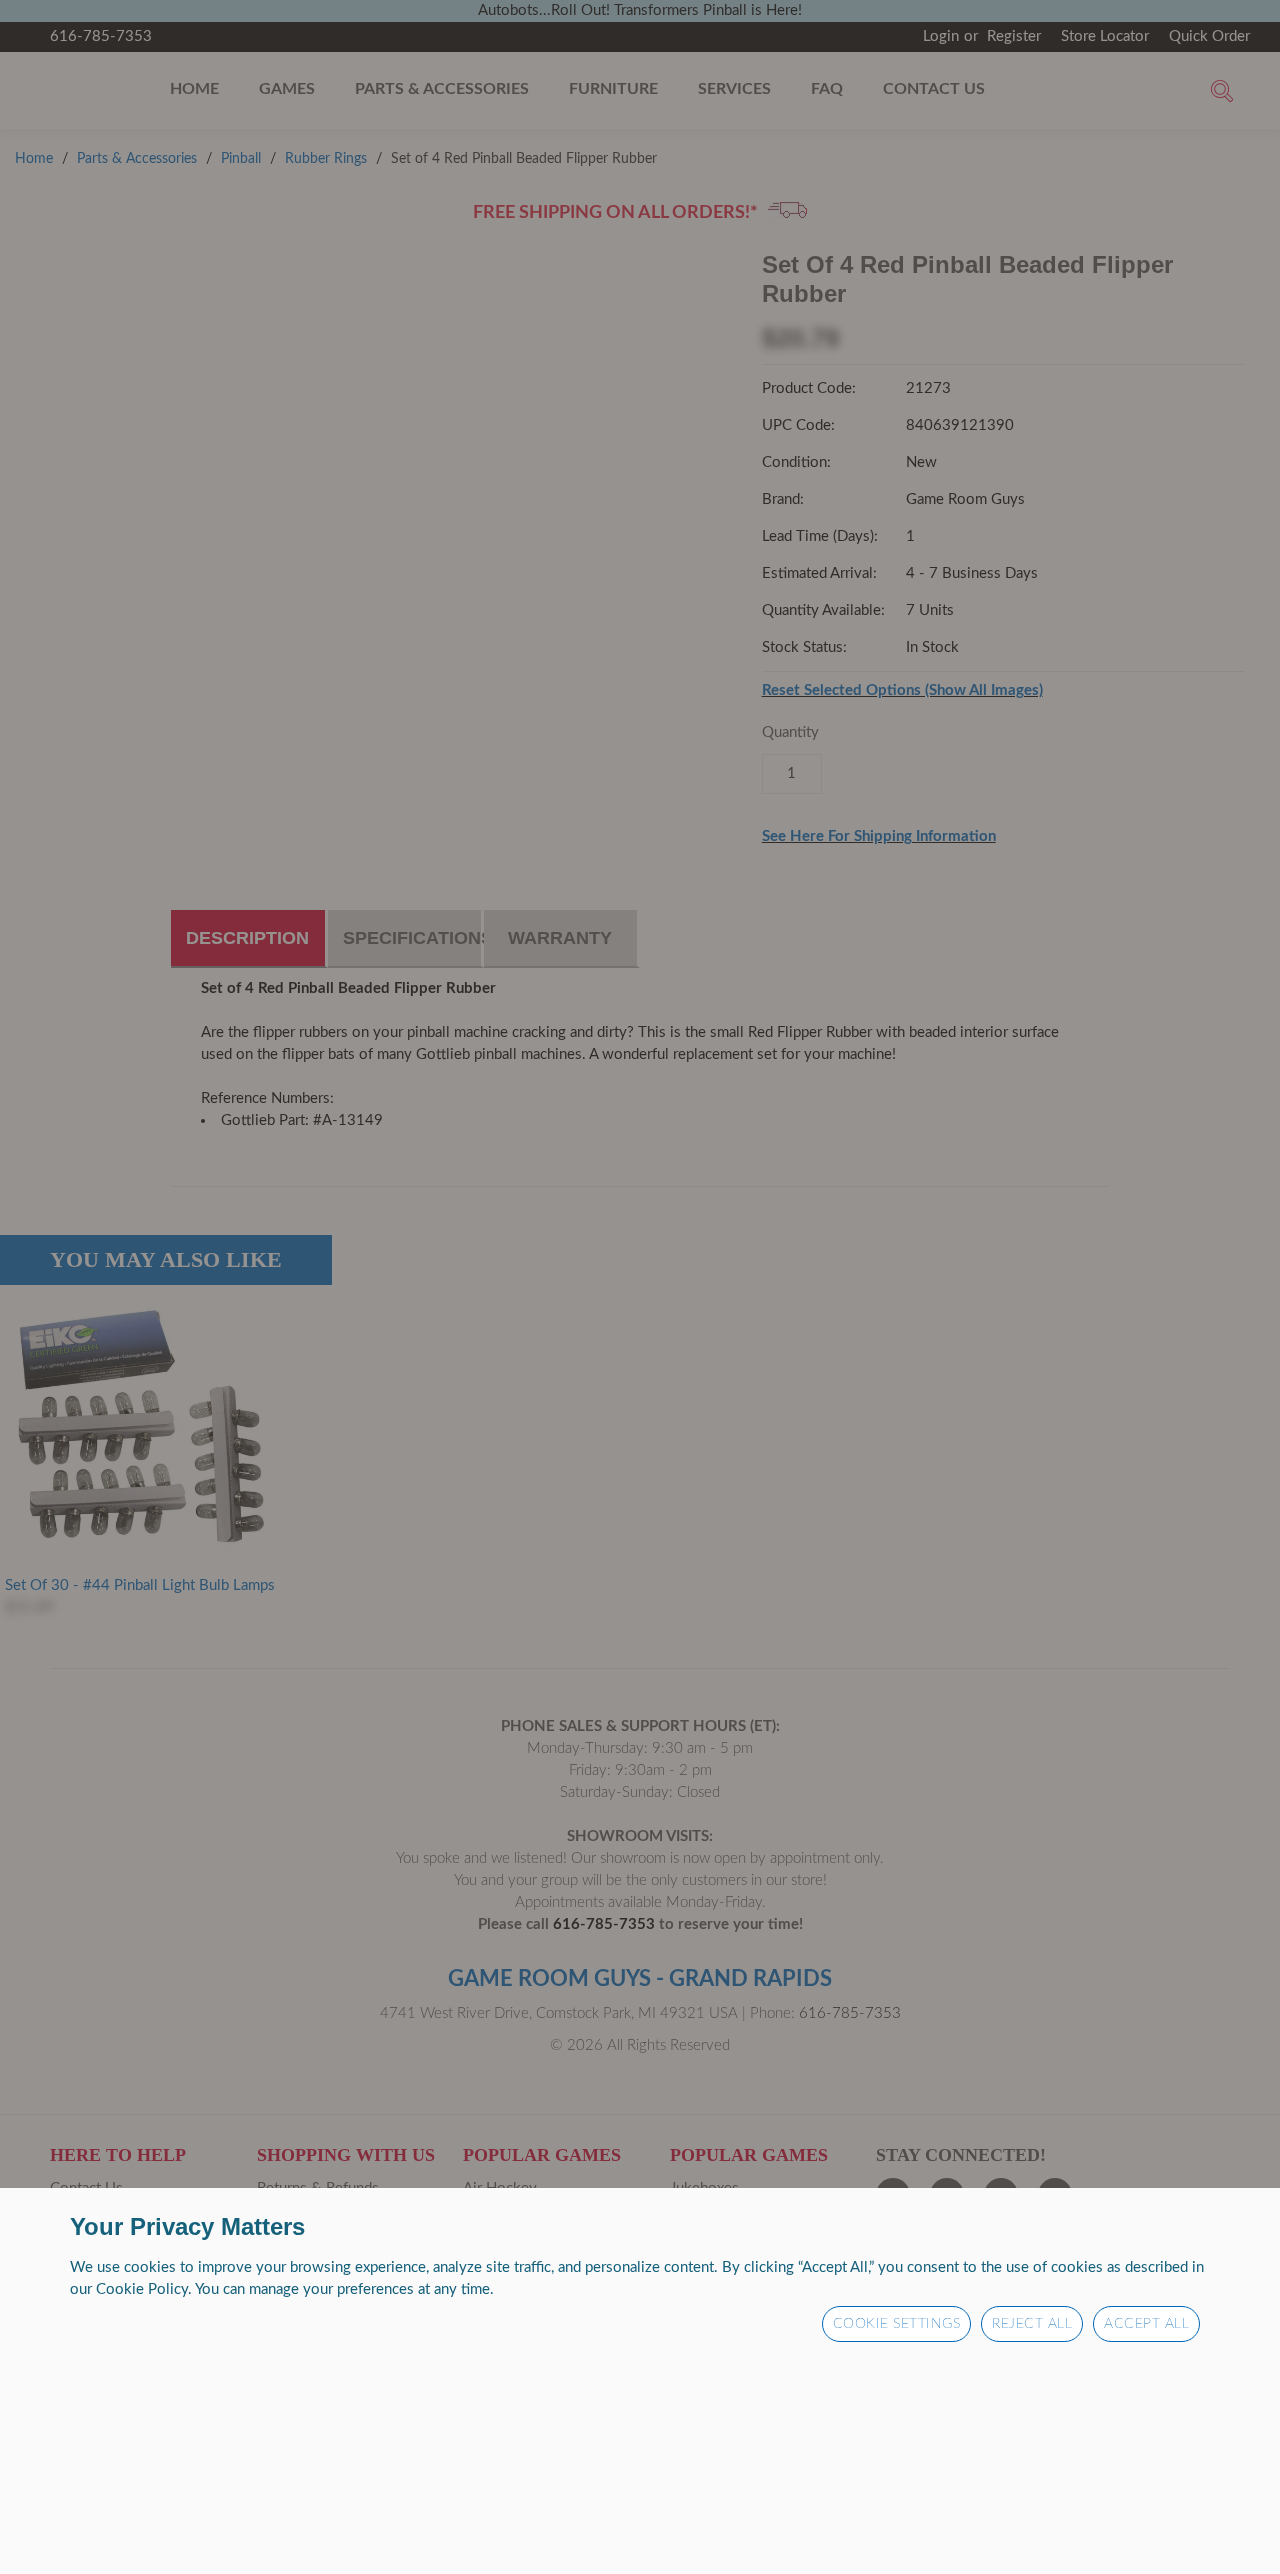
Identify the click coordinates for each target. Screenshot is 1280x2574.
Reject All (1032, 2324)
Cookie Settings (897, 2324)
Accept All (1146, 2324)
